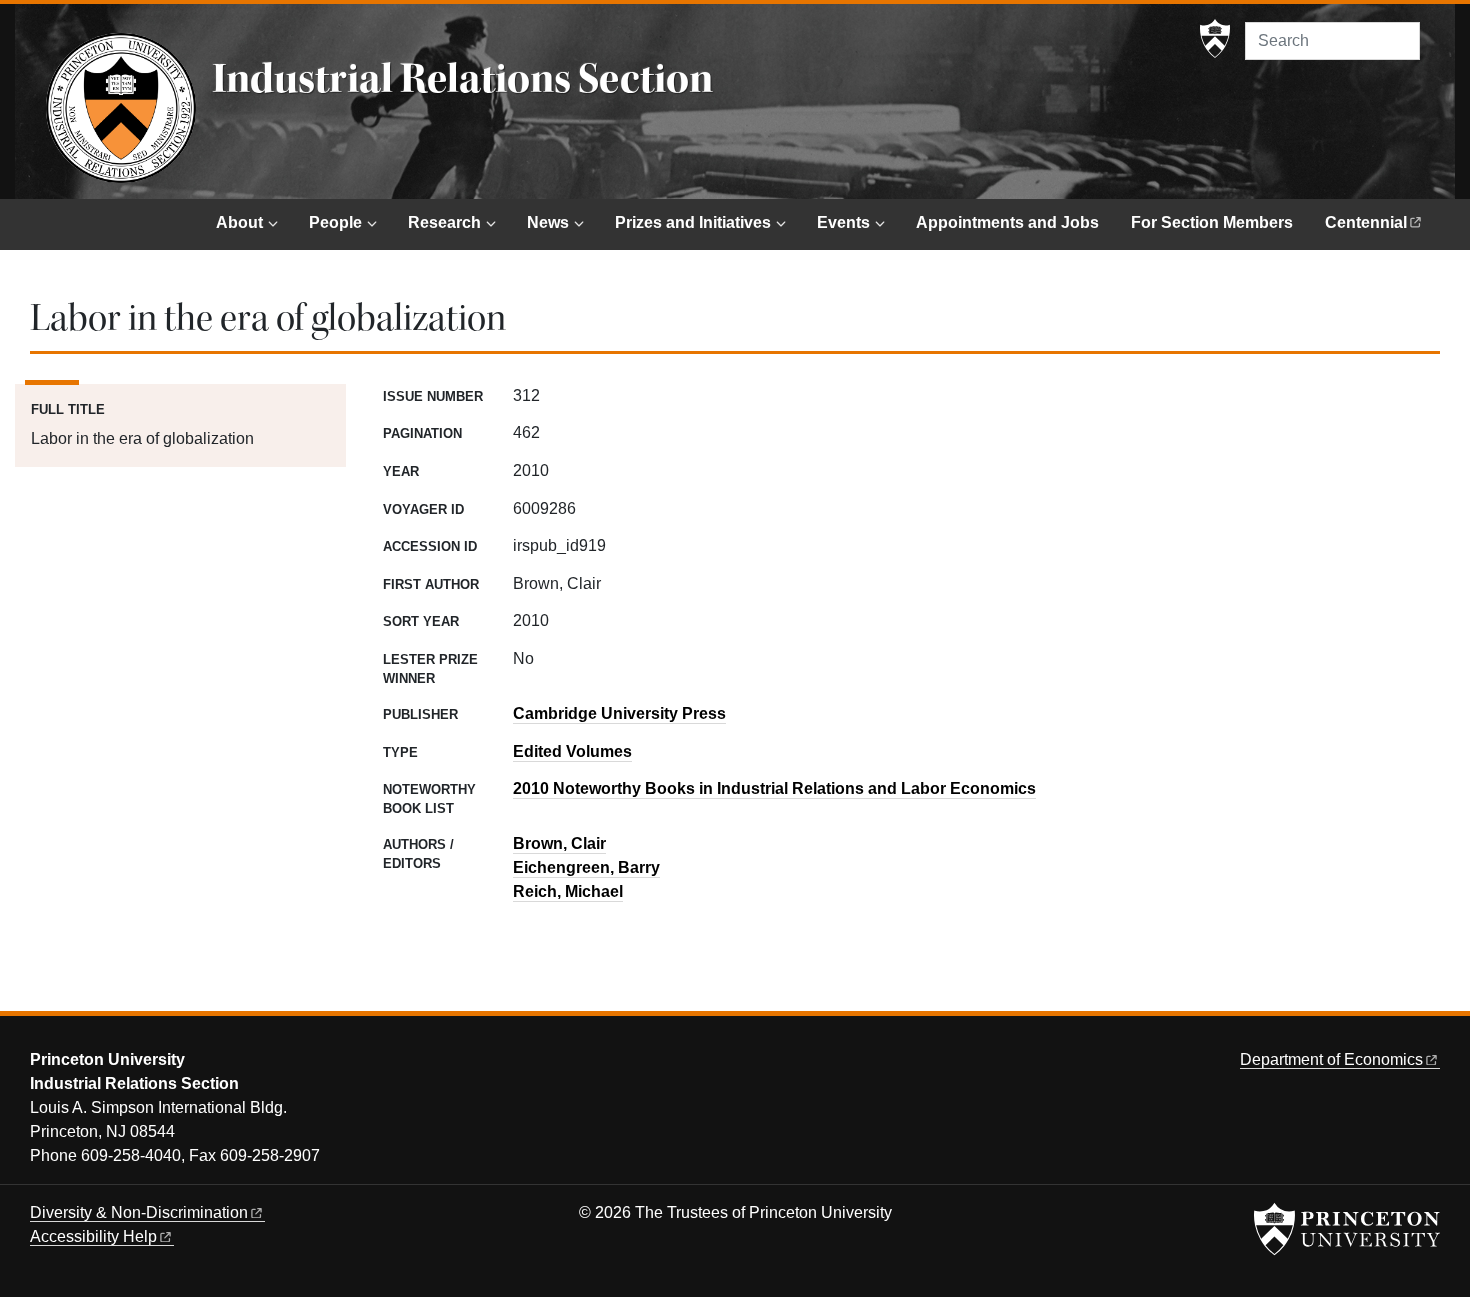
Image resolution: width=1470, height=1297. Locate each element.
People (335, 222)
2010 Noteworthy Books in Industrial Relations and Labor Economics (774, 788)
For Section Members (1212, 222)
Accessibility (93, 1236)
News (548, 222)
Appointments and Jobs (1007, 222)
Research (444, 222)
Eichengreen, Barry (586, 867)
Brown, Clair (559, 843)
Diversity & (139, 1212)
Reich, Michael (568, 891)
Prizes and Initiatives (693, 222)
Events (843, 222)
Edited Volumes (572, 751)
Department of (1331, 1059)
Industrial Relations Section (462, 79)
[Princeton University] (1215, 39)
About (239, 222)
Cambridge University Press (619, 713)
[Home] (121, 108)
